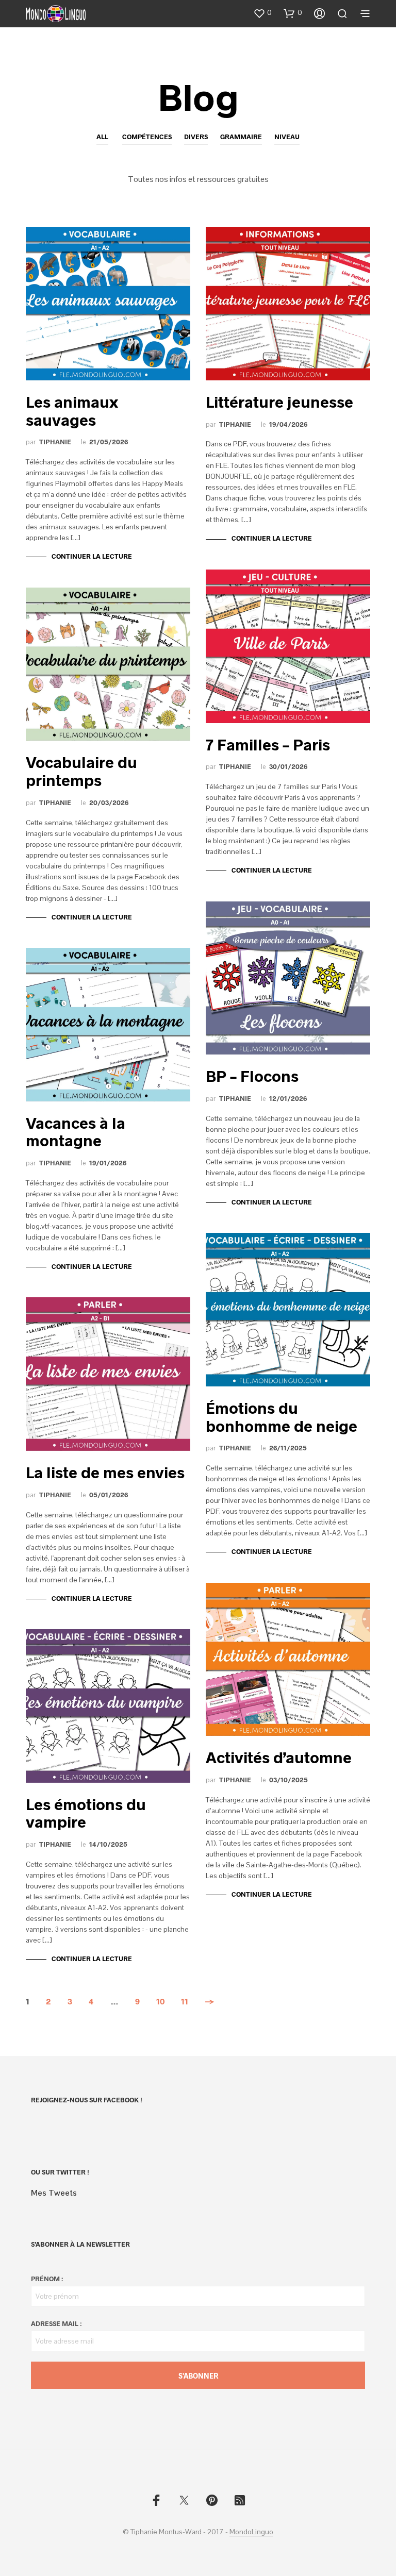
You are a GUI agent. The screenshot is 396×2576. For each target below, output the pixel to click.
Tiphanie (55, 442)
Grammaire (241, 137)
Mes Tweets (54, 2193)
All (102, 137)
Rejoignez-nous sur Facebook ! (87, 2100)
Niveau (287, 137)
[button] (262, 13)
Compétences (147, 137)
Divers (196, 137)
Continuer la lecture (92, 556)
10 (160, 2001)
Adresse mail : (56, 2323)
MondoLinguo (251, 2532)
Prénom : (47, 2279)
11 (185, 2001)
